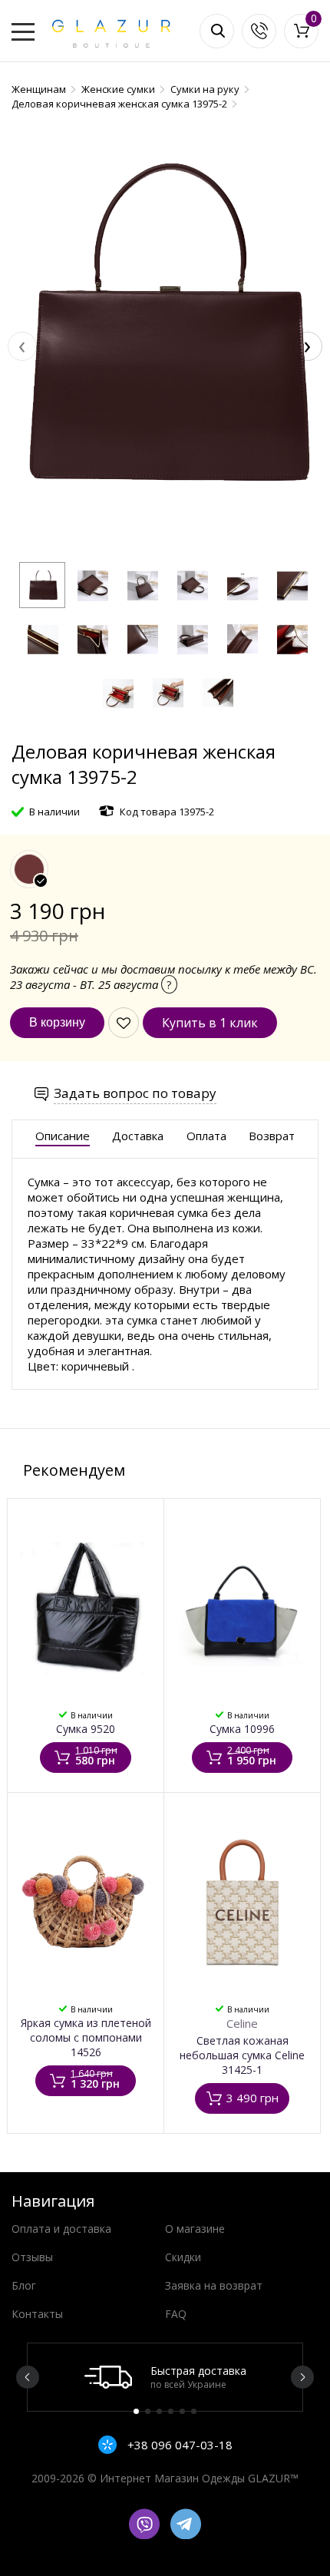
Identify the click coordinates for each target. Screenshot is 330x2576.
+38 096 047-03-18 (178, 2445)
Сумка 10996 (242, 1729)
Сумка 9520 (86, 1729)
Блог (24, 2285)
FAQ (176, 2314)
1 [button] (136, 2411)
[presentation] (22, 346)
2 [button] (148, 2411)
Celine (242, 2023)
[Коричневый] (29, 869)
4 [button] (171, 2411)
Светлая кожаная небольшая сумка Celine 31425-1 (242, 2055)
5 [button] (182, 2411)
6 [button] (194, 2411)
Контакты (37, 2314)
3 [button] (159, 2411)
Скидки (183, 2257)
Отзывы (32, 2257)
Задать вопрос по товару (135, 1093)
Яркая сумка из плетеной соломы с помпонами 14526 (86, 2037)
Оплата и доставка (61, 2229)
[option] (165, 2377)
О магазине (195, 2229)
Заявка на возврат (214, 2285)
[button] (42, 585)
